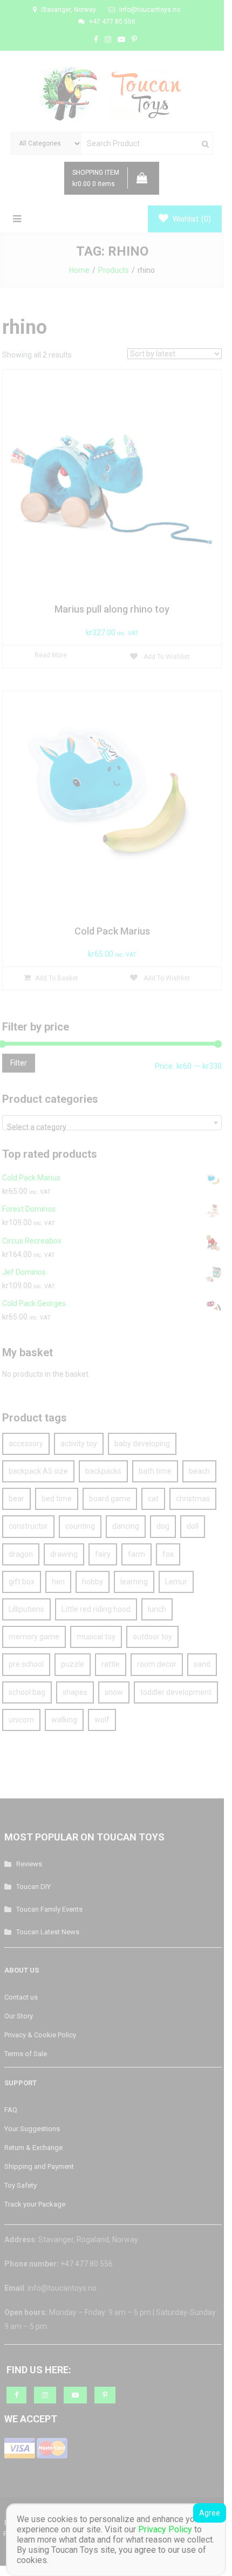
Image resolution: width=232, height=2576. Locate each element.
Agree (210, 2513)
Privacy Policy (165, 2529)
